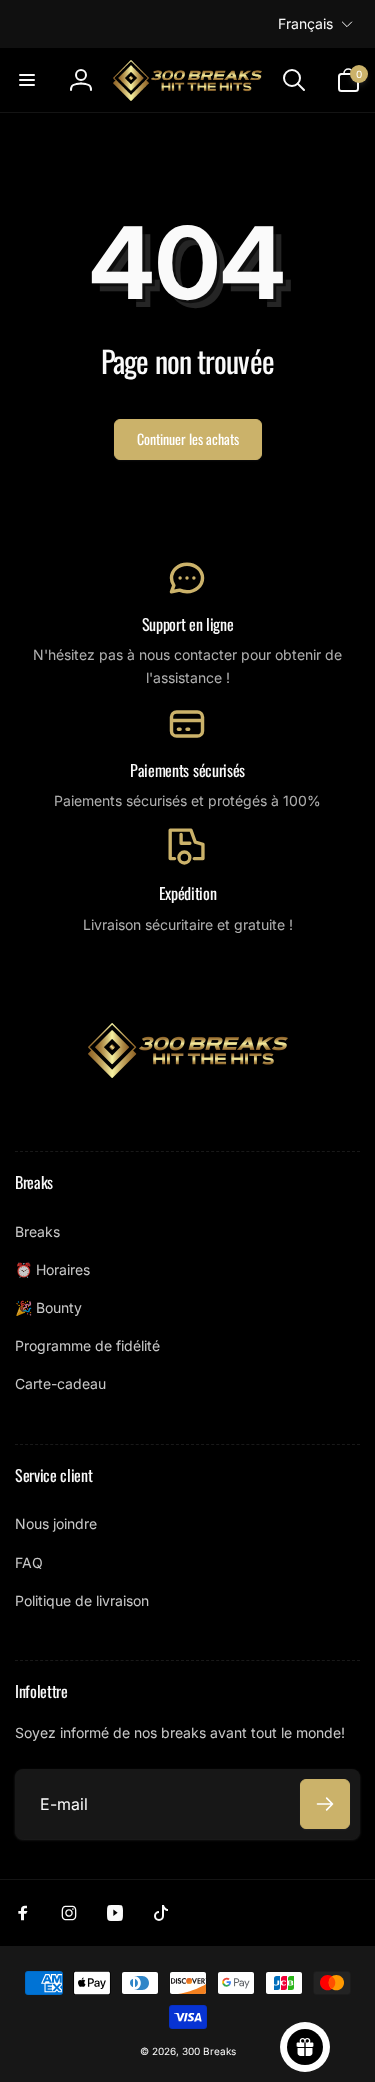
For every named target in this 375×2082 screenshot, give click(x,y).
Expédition (188, 893)
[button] (27, 80)
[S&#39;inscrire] (325, 1804)
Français (305, 23)
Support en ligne (188, 624)
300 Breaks (209, 2051)
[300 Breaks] (188, 1072)
